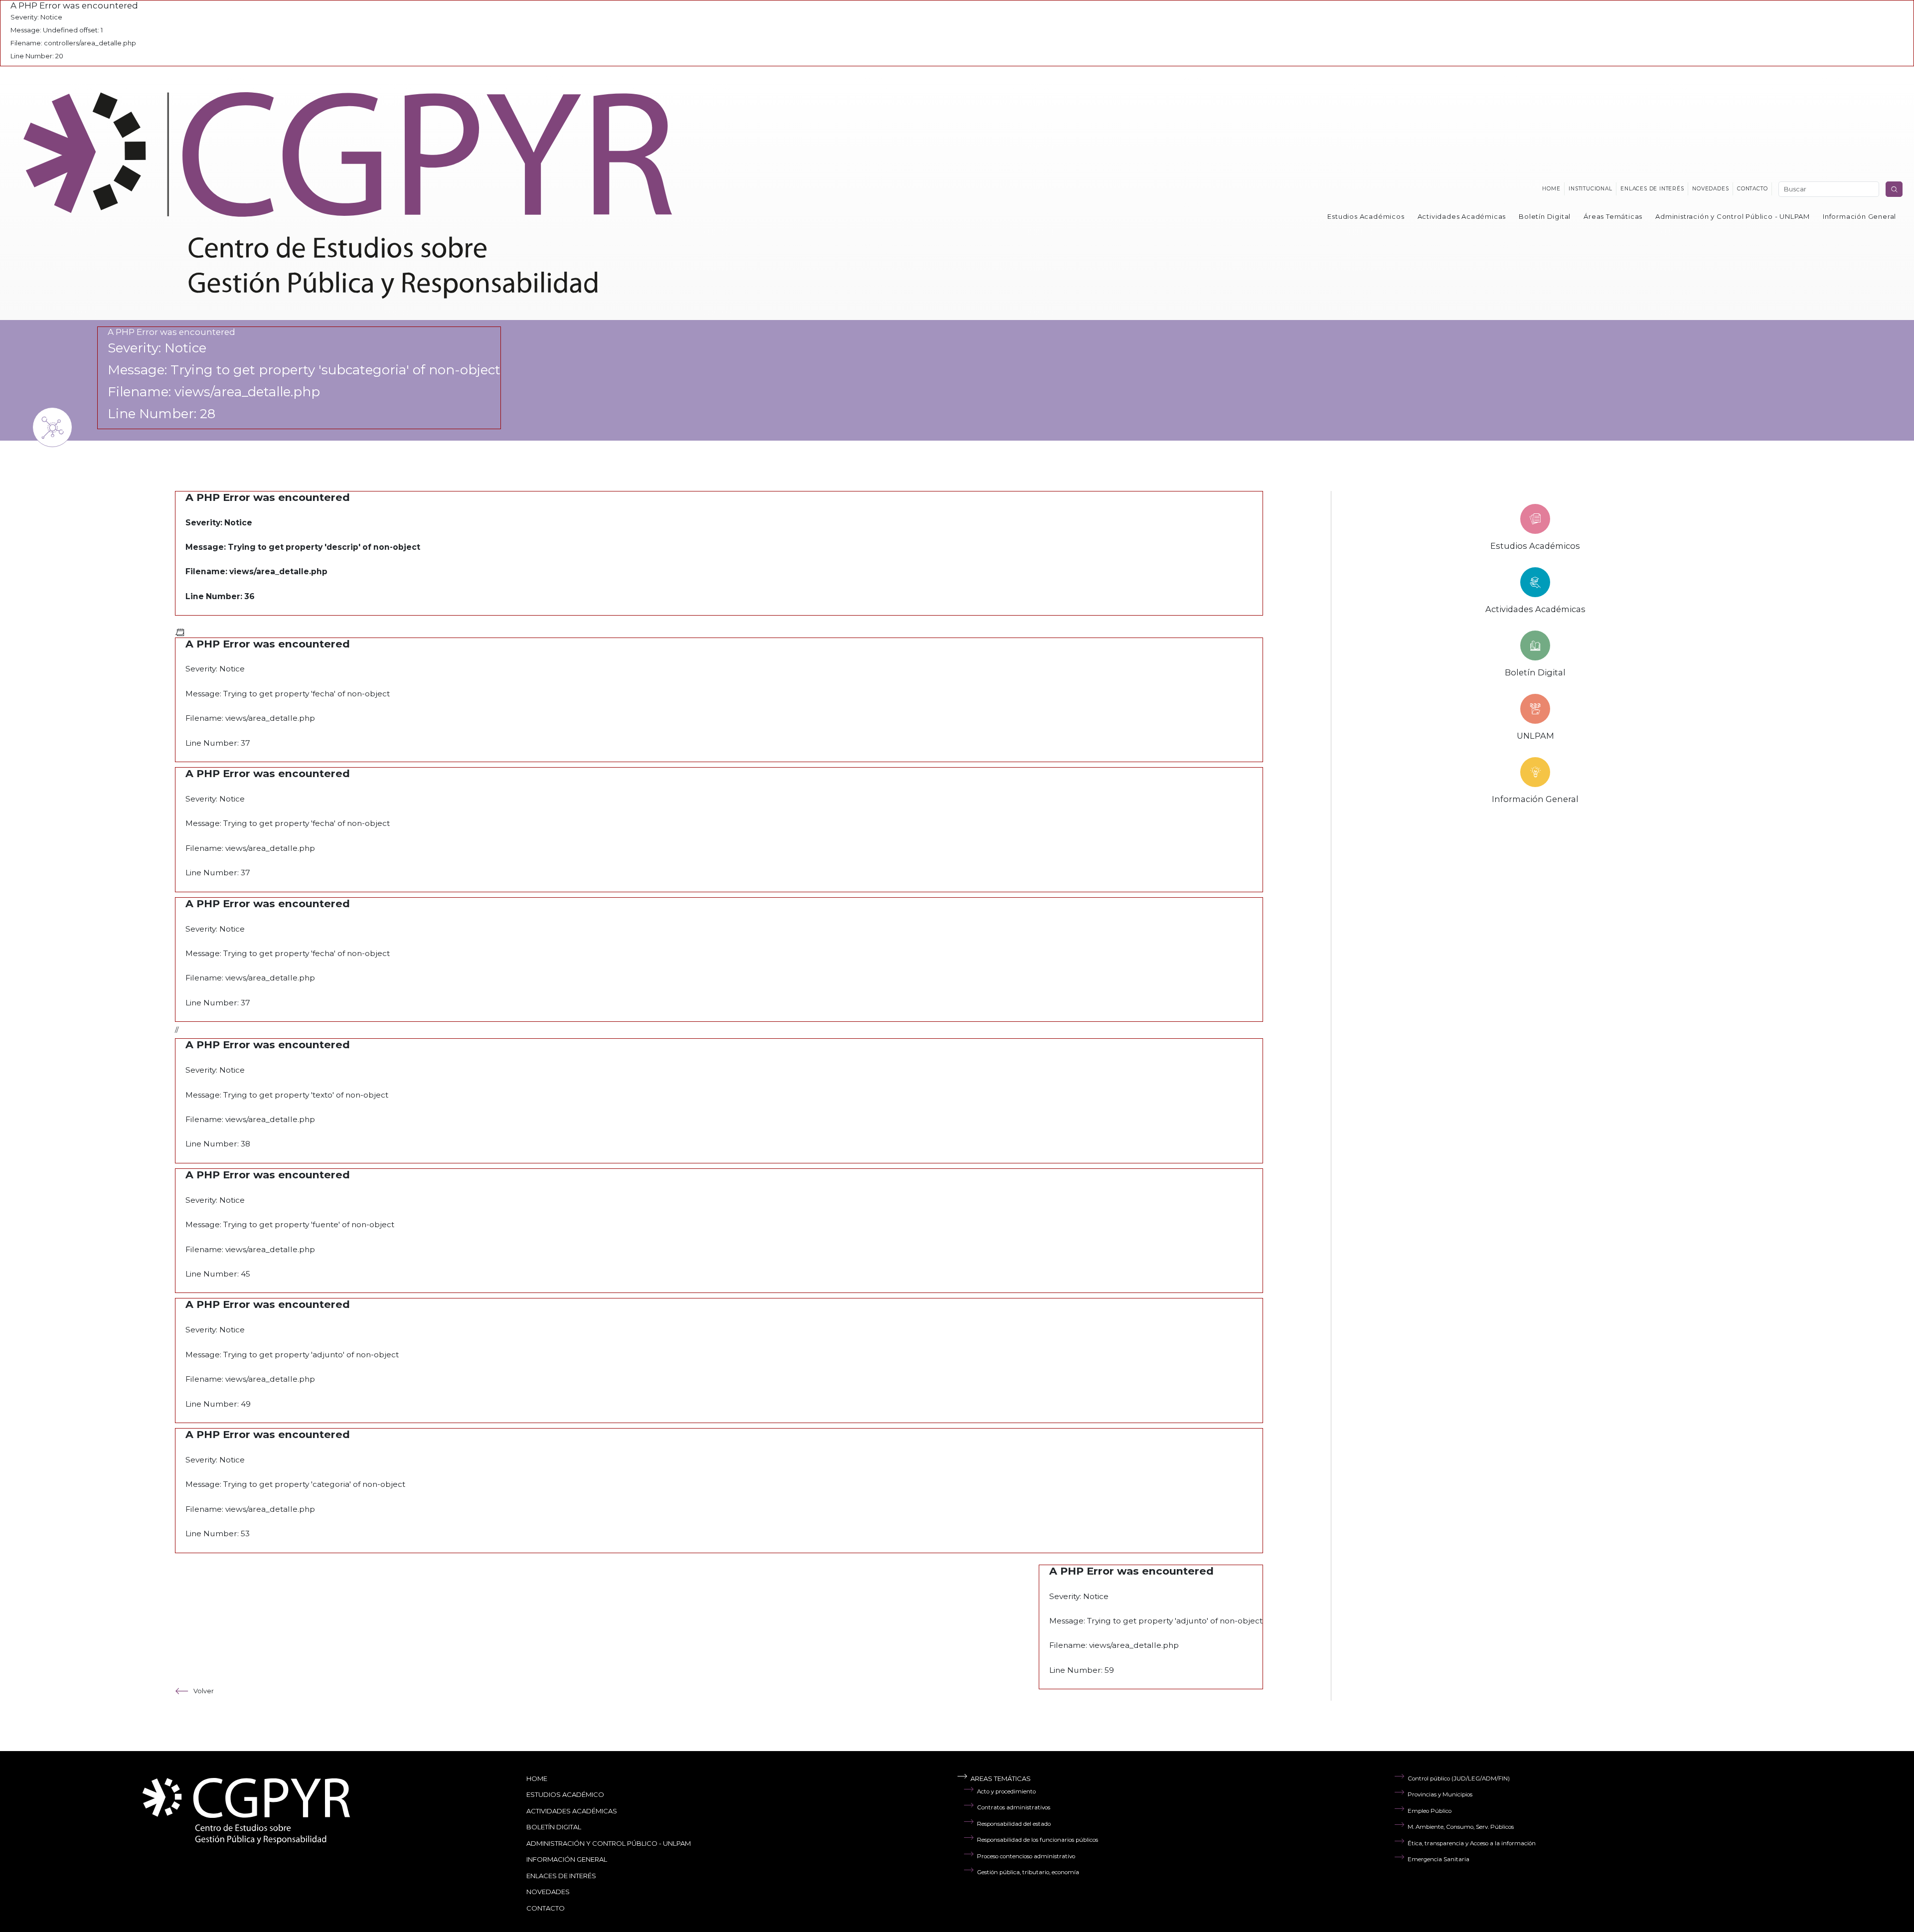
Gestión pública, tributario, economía (1028, 1872)
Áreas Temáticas (1613, 216)
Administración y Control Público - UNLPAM (1733, 216)
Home (1551, 189)
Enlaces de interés (1652, 189)
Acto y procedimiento (1006, 1791)
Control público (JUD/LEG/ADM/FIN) (1459, 1778)
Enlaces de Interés (561, 1876)
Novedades (1710, 189)
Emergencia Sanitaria (1438, 1859)
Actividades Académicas (1462, 216)
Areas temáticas (1001, 1778)
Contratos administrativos (1014, 1807)
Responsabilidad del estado (1014, 1824)
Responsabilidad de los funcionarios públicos (1037, 1840)
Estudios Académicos (1366, 216)
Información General (1859, 216)
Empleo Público (1430, 1811)
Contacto (1752, 189)
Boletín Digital (1545, 216)
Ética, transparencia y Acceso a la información (1472, 1843)
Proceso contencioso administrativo (1026, 1856)
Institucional (1590, 189)
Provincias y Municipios (1440, 1794)
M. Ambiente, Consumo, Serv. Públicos (1461, 1827)
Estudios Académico (565, 1794)
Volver (204, 1691)
